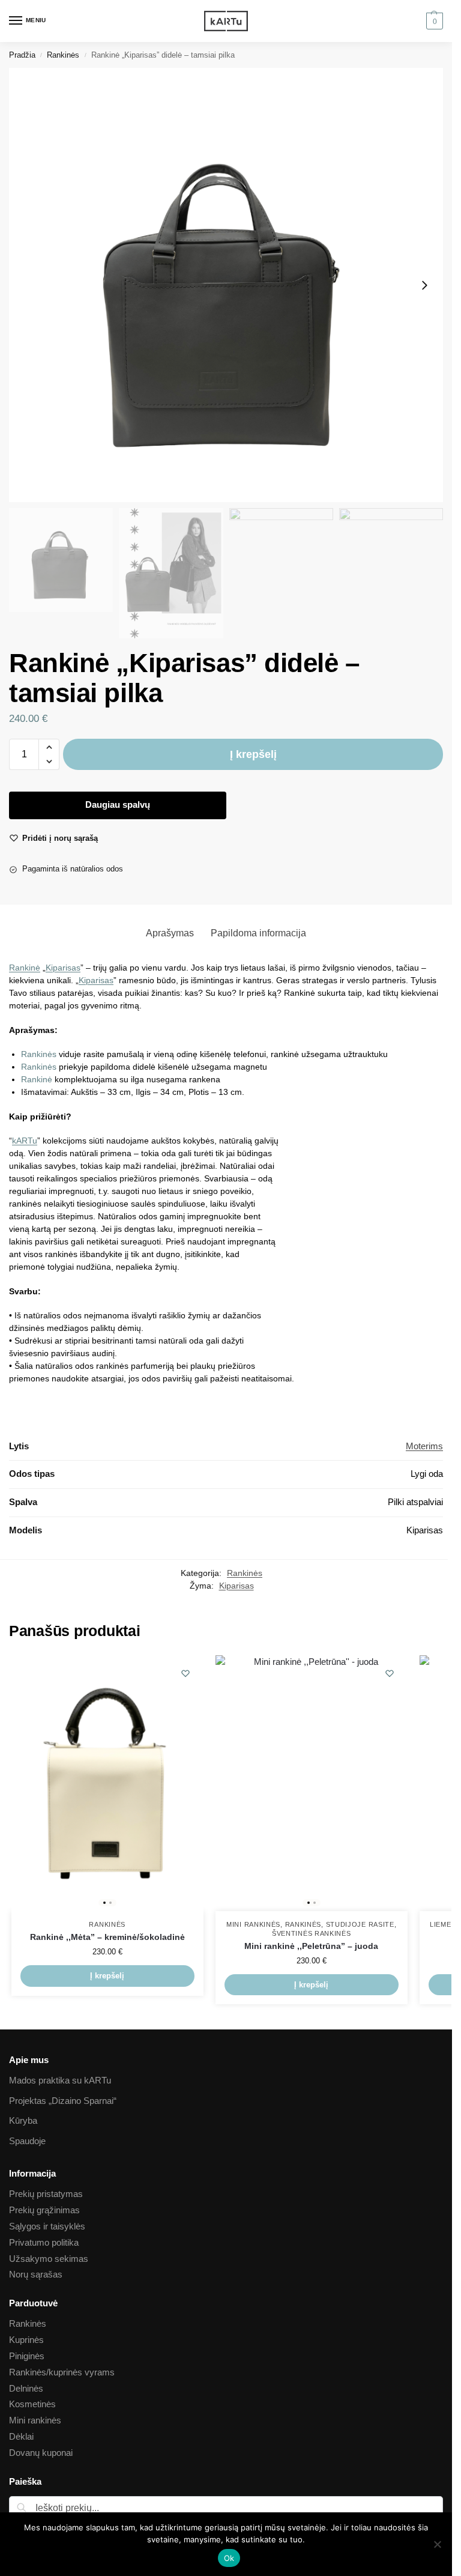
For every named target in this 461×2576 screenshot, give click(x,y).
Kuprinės (26, 2340)
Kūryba (23, 2121)
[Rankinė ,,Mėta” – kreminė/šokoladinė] (107, 1784)
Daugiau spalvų (118, 805)
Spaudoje (27, 2141)
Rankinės (63, 55)
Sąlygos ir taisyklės (47, 2226)
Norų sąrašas (36, 2274)
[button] (433, 21)
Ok (229, 2558)
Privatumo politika (44, 2243)
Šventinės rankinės (312, 1933)
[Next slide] (424, 285)
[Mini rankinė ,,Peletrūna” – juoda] (312, 1784)
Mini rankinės (253, 1924)
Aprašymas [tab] (170, 933)
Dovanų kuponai (41, 2453)
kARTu (25, 1141)
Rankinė (25, 968)
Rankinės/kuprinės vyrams (62, 2372)
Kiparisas (63, 968)
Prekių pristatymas (46, 2194)
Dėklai (21, 2437)
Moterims (424, 1446)
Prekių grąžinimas (44, 2210)
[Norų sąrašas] (185, 1673)
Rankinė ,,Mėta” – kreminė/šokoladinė (107, 1937)
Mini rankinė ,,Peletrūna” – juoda (311, 1946)
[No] (437, 2544)
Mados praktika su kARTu (60, 2080)
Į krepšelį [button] (107, 1976)
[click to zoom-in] (226, 285)
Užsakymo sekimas (49, 2259)
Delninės (26, 2389)
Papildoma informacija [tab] (258, 933)
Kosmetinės (32, 2404)
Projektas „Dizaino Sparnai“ (63, 2101)
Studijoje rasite (360, 1924)
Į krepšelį (253, 754)
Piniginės (27, 2356)
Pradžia (22, 55)
